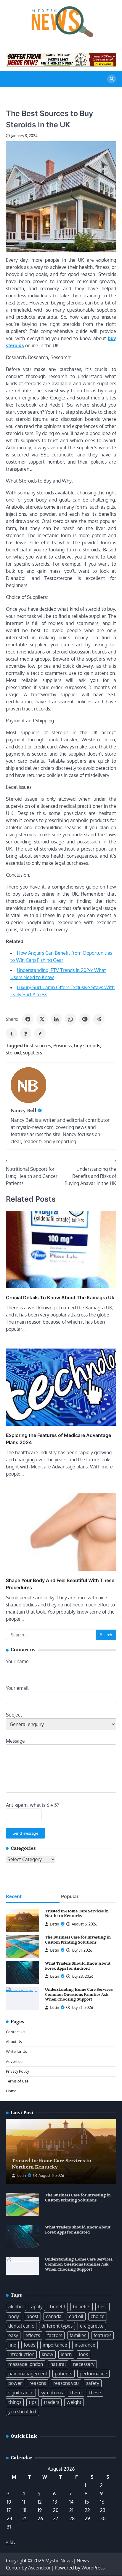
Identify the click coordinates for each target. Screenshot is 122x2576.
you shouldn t (23, 2412)
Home (11, 2091)
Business (62, 1046)
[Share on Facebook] (28, 1019)
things (15, 2402)
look (84, 2354)
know (48, 2354)
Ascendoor (39, 2568)
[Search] (112, 79)
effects (33, 2335)
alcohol (16, 2307)
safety (93, 2383)
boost (32, 2316)
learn (66, 2354)
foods (29, 2345)
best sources (37, 1046)
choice (98, 2316)
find (12, 2345)
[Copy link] (40, 1033)
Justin (54, 1924)
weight (74, 2402)
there (76, 2393)
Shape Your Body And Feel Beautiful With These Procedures (60, 1584)
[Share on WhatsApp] (70, 1019)
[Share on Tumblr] (12, 1033)
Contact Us (16, 2032)
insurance (85, 2345)
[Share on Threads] (26, 1033)
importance (55, 2345)
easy (13, 2335)
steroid (13, 1053)
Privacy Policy (17, 2071)
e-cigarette (92, 2326)
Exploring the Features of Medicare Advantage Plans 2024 (58, 1439)
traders (52, 2402)
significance (21, 2393)
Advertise (14, 2061)
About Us (14, 2042)
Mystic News (59, 2561)
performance (93, 2374)
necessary (84, 2364)
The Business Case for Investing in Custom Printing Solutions (78, 1940)
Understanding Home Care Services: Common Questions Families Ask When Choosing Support (79, 1994)
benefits (82, 2307)
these (95, 2393)
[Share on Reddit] (99, 1019)
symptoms (52, 2393)
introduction (21, 2354)
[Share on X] (42, 1019)
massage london (26, 2364)
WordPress (93, 2568)
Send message (25, 1833)
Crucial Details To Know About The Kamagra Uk (60, 1297)
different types (57, 2326)
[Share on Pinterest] (85, 1019)
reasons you (66, 2383)
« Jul (10, 2542)
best (102, 2307)
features (102, 2335)
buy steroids (87, 1046)
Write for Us (16, 2051)
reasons (38, 2383)
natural (58, 2364)
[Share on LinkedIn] (56, 1019)
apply (37, 2307)
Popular (70, 1896)
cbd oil (76, 2316)
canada (54, 2316)
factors (55, 2335)
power (15, 2383)
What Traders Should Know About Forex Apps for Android (78, 1966)
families (78, 2335)
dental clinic (21, 2326)
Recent (14, 1896)
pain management (28, 2374)
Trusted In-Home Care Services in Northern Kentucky (77, 1914)
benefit (58, 2307)
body (14, 2316)
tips (33, 2402)
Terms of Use (17, 2081)
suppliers (33, 1053)
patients (64, 2374)
